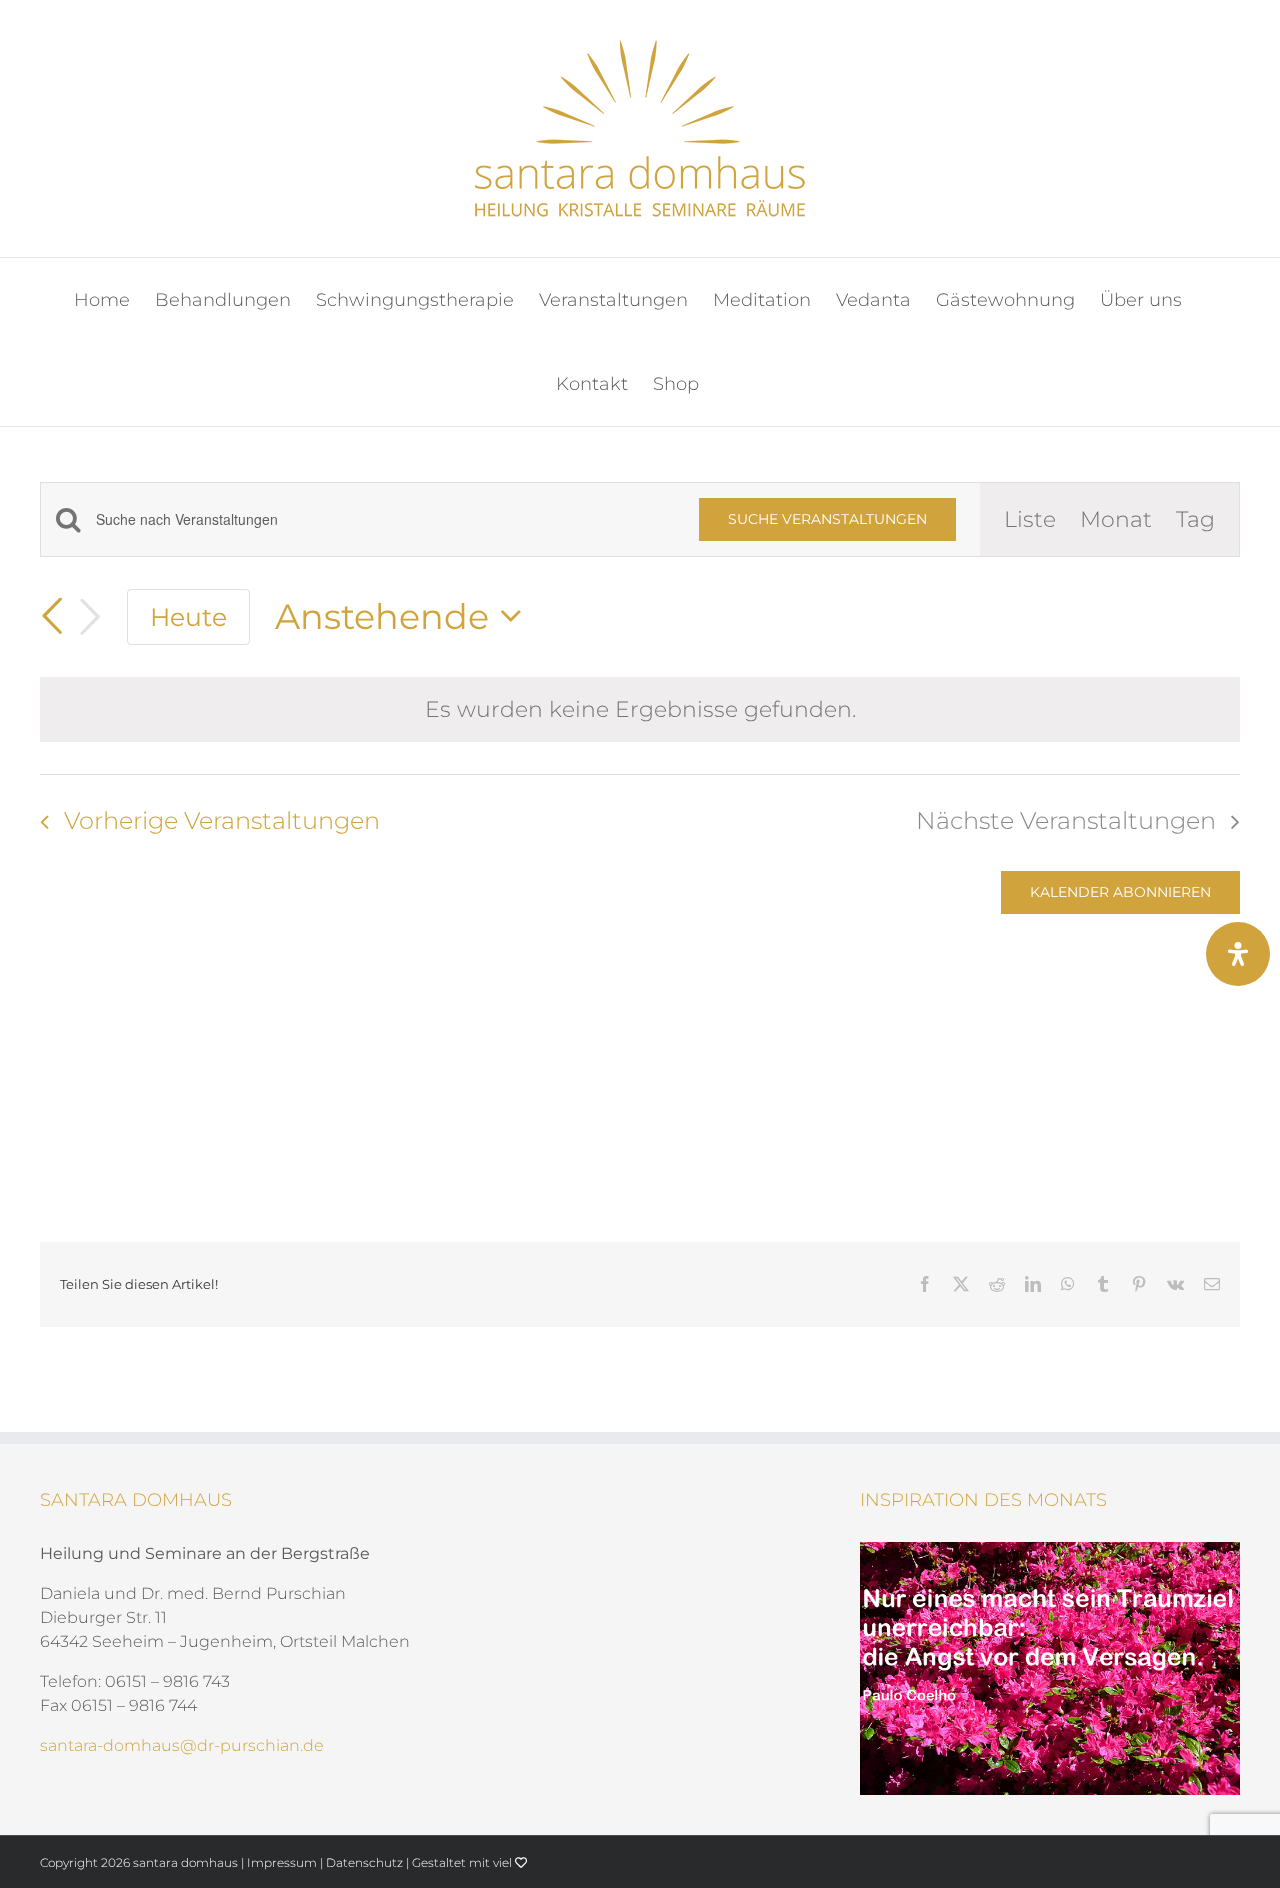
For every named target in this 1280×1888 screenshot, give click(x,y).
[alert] (640, 709)
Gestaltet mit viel (463, 1862)
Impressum (282, 1862)
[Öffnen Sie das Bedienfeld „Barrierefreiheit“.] (1238, 954)
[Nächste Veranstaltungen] (90, 617)
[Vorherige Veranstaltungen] (52, 617)
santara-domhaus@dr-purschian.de (182, 1745)
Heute (188, 617)
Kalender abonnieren (1120, 892)
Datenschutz (364, 1862)
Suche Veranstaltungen (827, 519)
